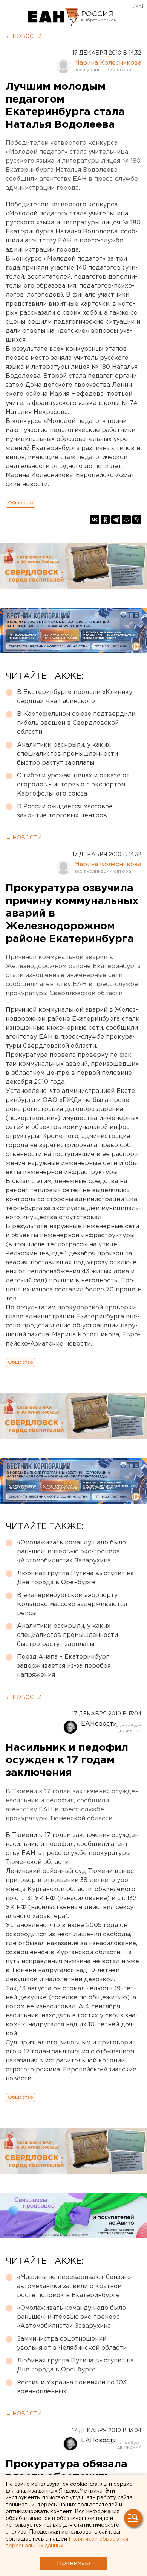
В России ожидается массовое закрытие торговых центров (65, 811)
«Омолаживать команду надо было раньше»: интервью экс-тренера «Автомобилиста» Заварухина (71, 1552)
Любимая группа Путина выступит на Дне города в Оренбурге (75, 1578)
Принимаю (73, 2563)
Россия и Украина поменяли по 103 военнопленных (72, 2387)
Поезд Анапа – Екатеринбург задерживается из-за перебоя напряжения (64, 1666)
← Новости (24, 36)
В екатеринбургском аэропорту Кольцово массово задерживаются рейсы (72, 1604)
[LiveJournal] (137, 520)
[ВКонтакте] (95, 520)
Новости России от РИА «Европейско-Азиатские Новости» (54, 17)
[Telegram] (116, 520)
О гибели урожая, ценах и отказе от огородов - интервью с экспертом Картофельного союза (73, 785)
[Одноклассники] (105, 520)
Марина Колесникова (108, 63)
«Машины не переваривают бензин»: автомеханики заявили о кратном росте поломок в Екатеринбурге (75, 2286)
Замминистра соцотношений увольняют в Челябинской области (72, 2343)
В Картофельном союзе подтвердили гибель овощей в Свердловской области (76, 723)
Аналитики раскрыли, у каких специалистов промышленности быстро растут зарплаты (67, 754)
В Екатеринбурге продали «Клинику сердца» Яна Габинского (75, 697)
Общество (21, 503)
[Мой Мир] (126, 520)
